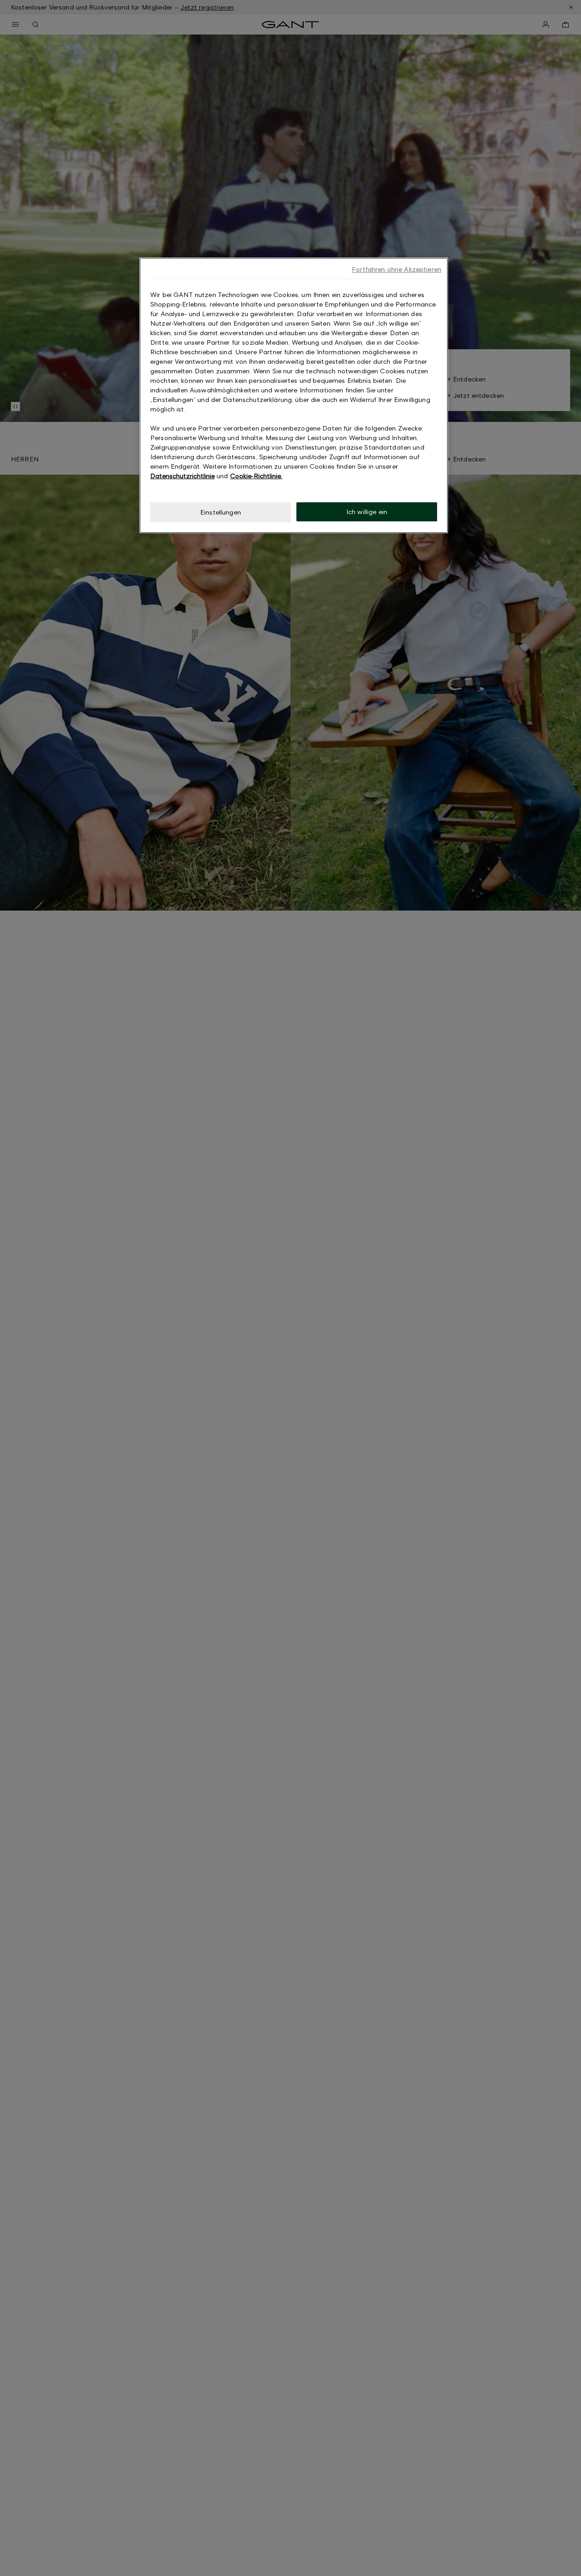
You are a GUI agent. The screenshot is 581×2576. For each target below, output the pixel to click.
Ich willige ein (367, 512)
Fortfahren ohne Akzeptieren (396, 269)
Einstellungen (221, 512)
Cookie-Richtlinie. (256, 476)
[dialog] (294, 395)
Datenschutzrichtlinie (182, 476)
